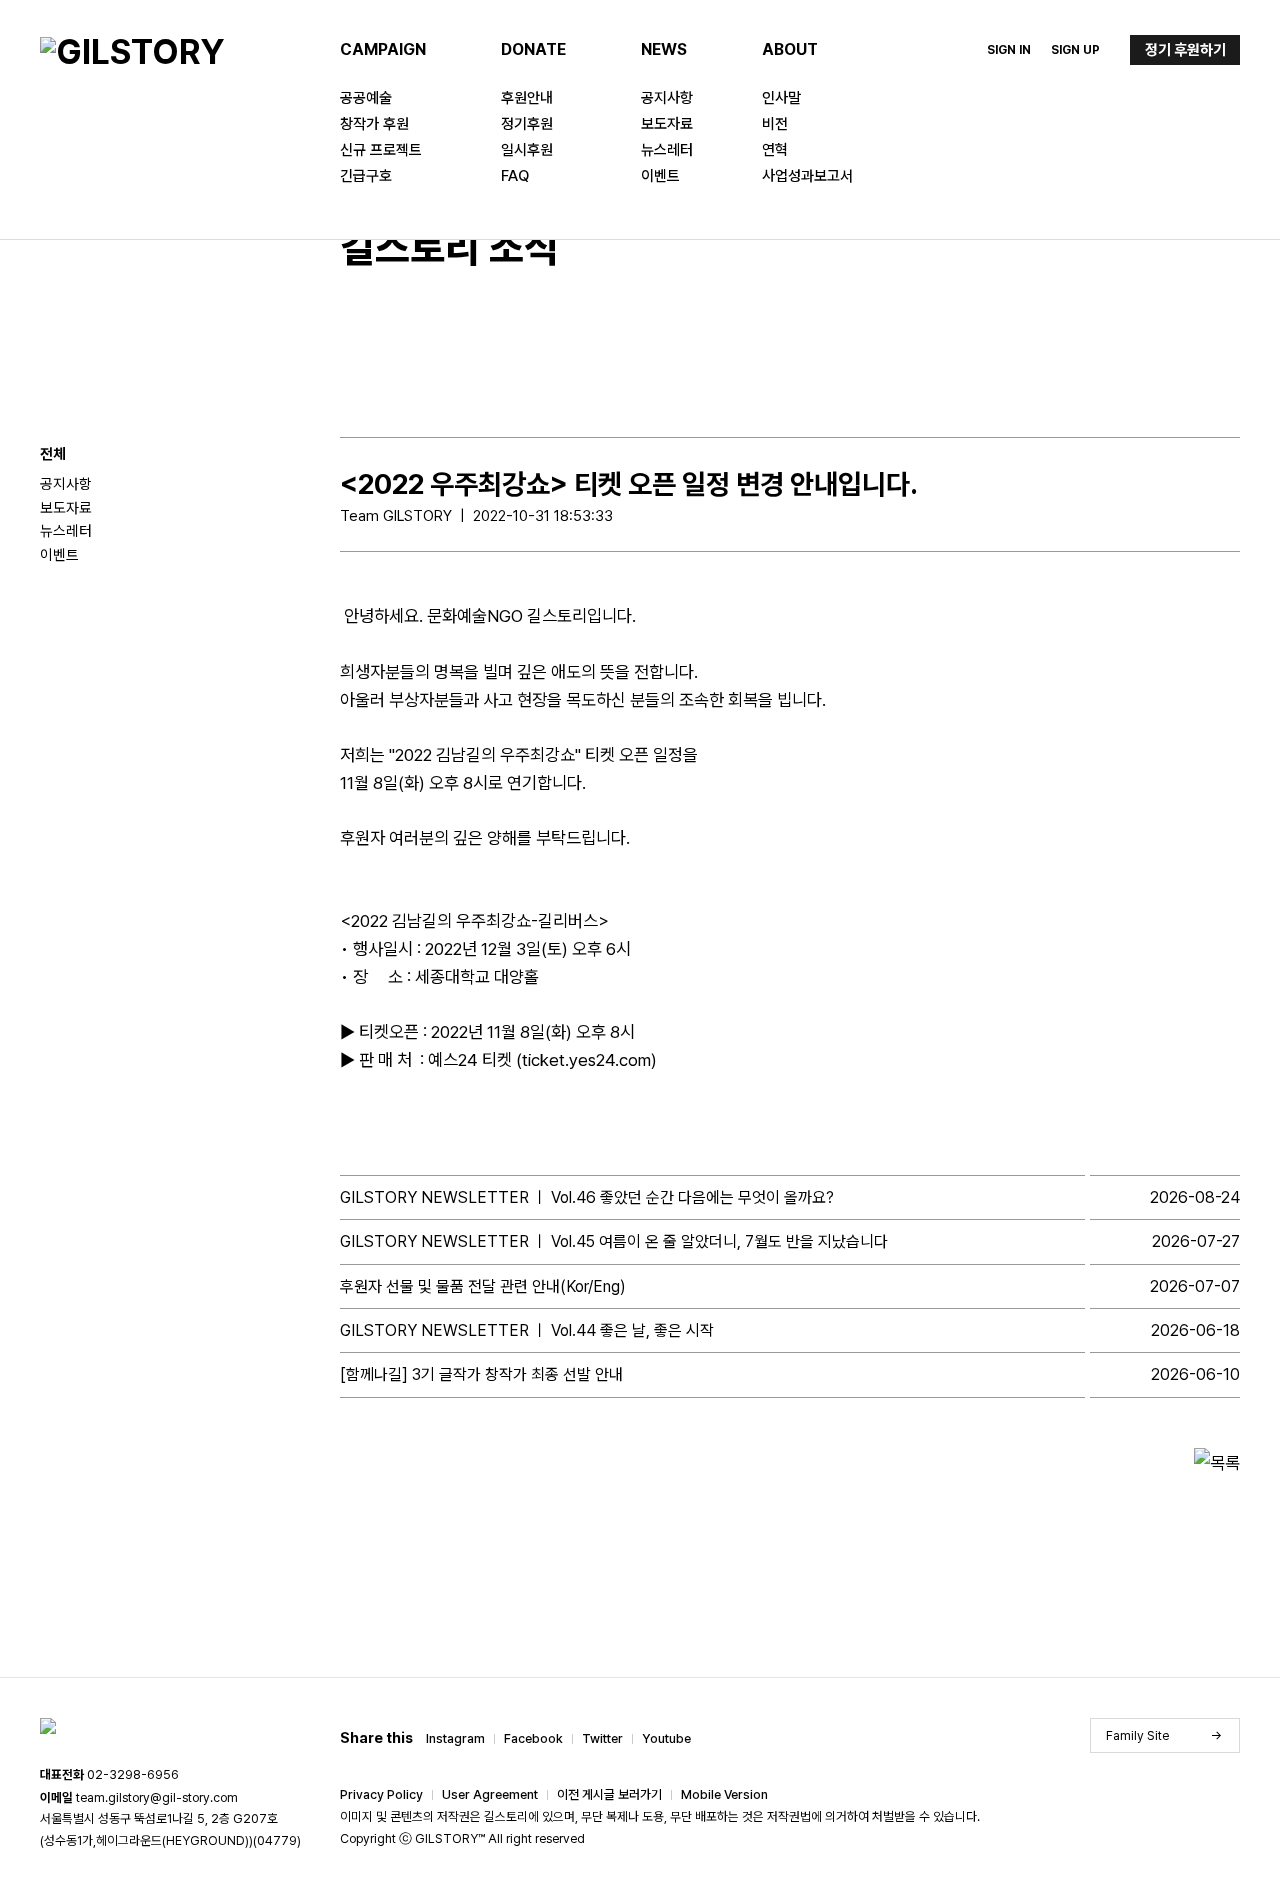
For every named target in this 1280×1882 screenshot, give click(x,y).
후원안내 (527, 98)
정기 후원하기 (1185, 50)
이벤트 (660, 176)
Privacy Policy (381, 1794)
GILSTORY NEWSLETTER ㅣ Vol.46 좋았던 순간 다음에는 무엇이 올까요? (587, 1197)
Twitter (602, 1738)
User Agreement (490, 1794)
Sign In (1009, 50)
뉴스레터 (667, 150)
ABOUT (790, 49)
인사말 (781, 98)
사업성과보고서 (807, 176)
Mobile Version (724, 1794)
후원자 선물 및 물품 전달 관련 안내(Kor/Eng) (483, 1286)
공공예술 (366, 98)
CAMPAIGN (383, 49)
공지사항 (667, 98)
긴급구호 (366, 176)
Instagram (455, 1738)
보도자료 (667, 124)
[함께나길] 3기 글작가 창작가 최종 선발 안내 (481, 1374)
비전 (775, 124)
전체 (53, 454)
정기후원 (527, 124)
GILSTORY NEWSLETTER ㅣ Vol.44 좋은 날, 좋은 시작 (527, 1330)
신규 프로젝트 (381, 150)
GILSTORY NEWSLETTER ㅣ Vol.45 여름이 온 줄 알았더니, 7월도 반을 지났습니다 (614, 1241)
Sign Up (1075, 50)
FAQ (515, 176)
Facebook (533, 1738)
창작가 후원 (374, 124)
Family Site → (1164, 1735)
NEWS (664, 49)
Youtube (666, 1738)
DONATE (533, 49)
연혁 (775, 150)
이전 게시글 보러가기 (609, 1794)
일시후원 (527, 150)
